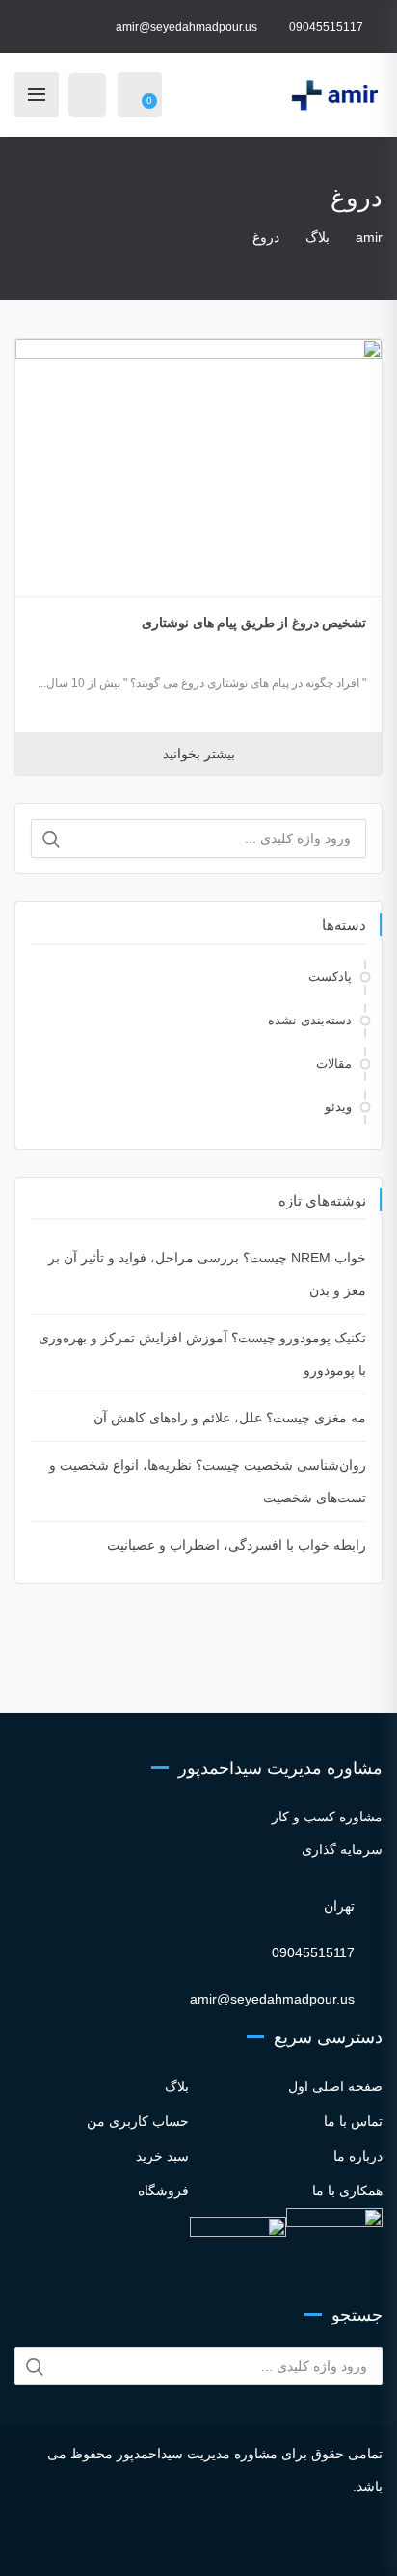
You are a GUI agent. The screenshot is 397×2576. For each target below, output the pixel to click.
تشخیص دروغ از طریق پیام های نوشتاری (254, 623)
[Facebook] (141, 2543)
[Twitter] (167, 2543)
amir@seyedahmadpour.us (186, 27)
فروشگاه (163, 2191)
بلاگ (177, 2086)
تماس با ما (353, 2121)
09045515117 (326, 27)
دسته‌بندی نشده (310, 1020)
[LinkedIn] (193, 2543)
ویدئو (338, 1107)
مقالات (334, 1063)
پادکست (330, 977)
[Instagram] (115, 2543)
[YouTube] (219, 2543)
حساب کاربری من (138, 2121)
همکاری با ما (347, 2191)
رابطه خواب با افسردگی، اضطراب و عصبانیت (237, 1545)
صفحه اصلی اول (335, 2086)
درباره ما (358, 2156)
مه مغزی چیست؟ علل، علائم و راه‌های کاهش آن (230, 1418)
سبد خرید (162, 2156)
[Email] (282, 2543)
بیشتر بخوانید (199, 754)
